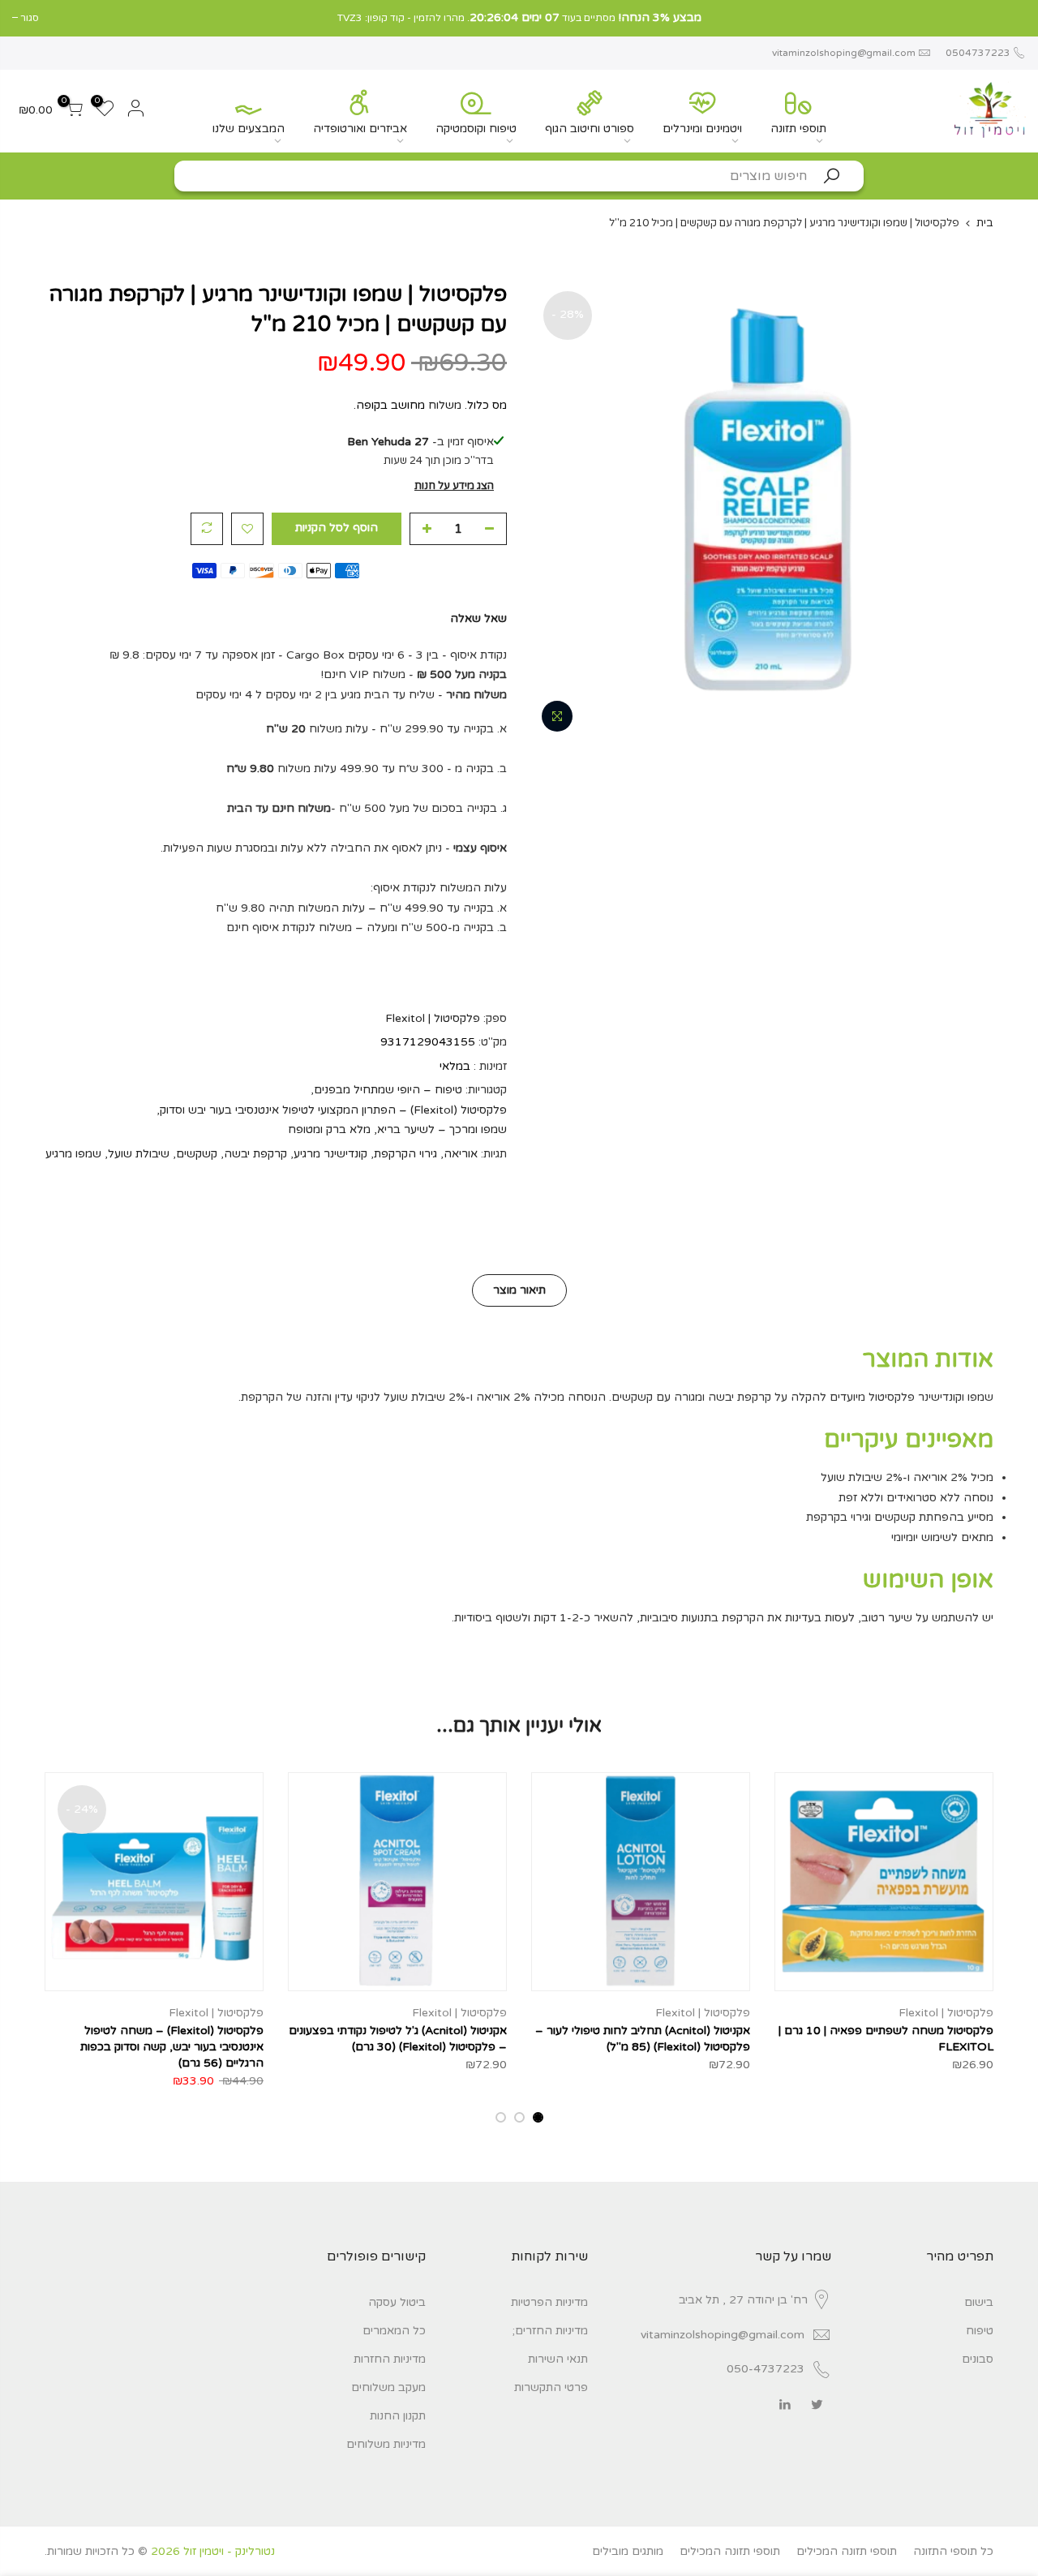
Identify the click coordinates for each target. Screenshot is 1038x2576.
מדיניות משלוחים (386, 2444)
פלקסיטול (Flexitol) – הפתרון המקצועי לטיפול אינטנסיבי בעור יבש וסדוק (333, 1110)
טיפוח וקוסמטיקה (476, 129)
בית (985, 223)
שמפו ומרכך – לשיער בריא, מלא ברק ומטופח (397, 1129)
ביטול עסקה (397, 2302)
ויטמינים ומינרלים (702, 129)
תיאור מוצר (519, 1290)
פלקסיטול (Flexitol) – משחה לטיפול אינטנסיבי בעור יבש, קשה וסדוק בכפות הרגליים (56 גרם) (172, 2047)
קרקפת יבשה (255, 1154)
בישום (979, 2302)
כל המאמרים (394, 2331)
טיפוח (980, 2331)
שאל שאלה (478, 618)
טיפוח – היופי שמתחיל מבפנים (388, 1090)
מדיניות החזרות (390, 2359)
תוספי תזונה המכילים (847, 2551)
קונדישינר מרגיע (330, 1154)
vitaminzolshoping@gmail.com (844, 53)
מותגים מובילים (628, 2551)
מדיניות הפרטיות (549, 2302)
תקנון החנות (398, 2416)
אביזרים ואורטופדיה (360, 129)
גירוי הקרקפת (405, 1154)
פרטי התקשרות (551, 2387)
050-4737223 (766, 2369)
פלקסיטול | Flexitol (433, 1018)
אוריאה (461, 1154)
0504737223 (977, 53)
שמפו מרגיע (73, 1154)
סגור (1017, 18)
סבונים (978, 2359)
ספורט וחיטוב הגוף (590, 129)
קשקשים (197, 1154)
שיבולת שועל (139, 1154)
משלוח (445, 405)
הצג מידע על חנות (454, 486)
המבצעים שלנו (249, 129)
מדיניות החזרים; (550, 2331)
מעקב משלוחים (388, 2387)
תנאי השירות (558, 2359)
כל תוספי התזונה (953, 2551)
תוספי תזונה (798, 129)
